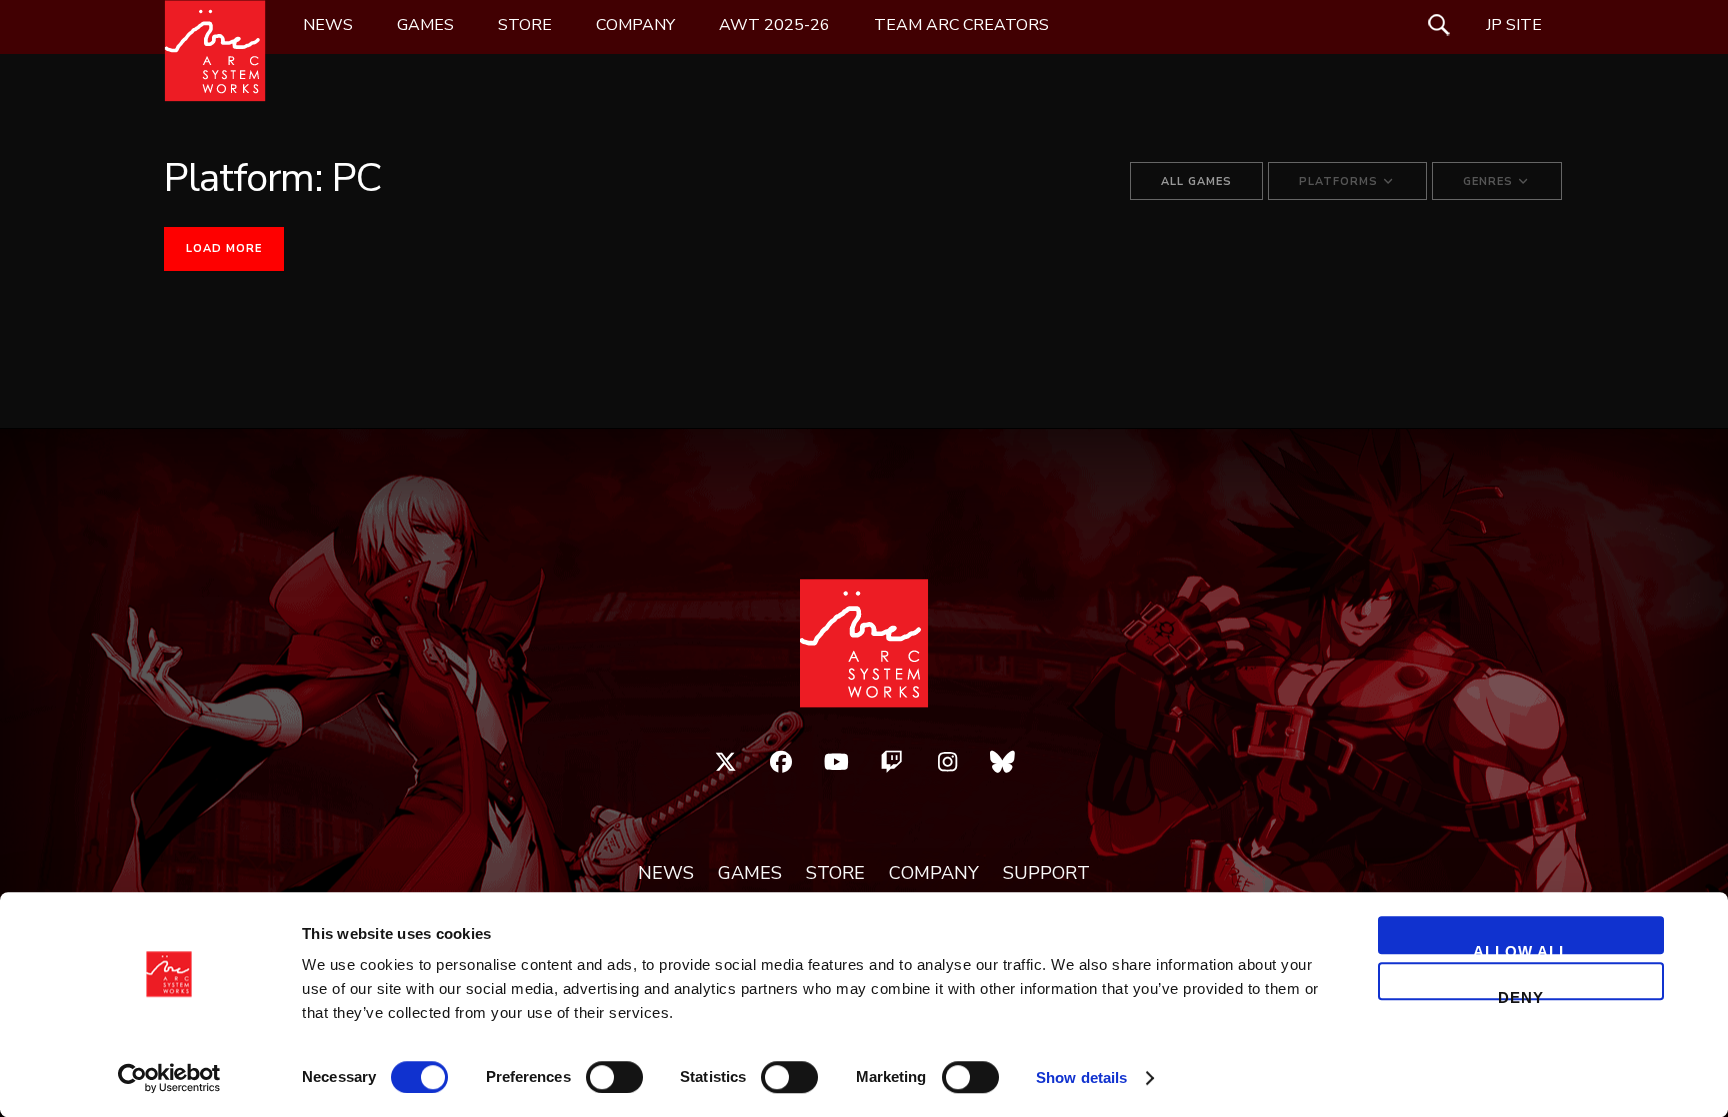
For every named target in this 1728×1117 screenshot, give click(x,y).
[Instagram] (948, 762)
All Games (1196, 181)
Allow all (1521, 948)
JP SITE (1514, 25)
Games (425, 25)
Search (1439, 25)
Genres (1490, 181)
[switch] (614, 1077)
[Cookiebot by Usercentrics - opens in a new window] (169, 1078)
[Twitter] (726, 762)
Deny (1521, 994)
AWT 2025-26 (774, 25)
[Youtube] (837, 762)
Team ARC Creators (961, 25)
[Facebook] (781, 762)
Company (635, 25)
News (328, 25)
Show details (1081, 1077)
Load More (224, 248)
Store (525, 25)
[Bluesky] (1003, 762)
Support (1046, 874)
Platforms (1340, 181)
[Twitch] (892, 762)
